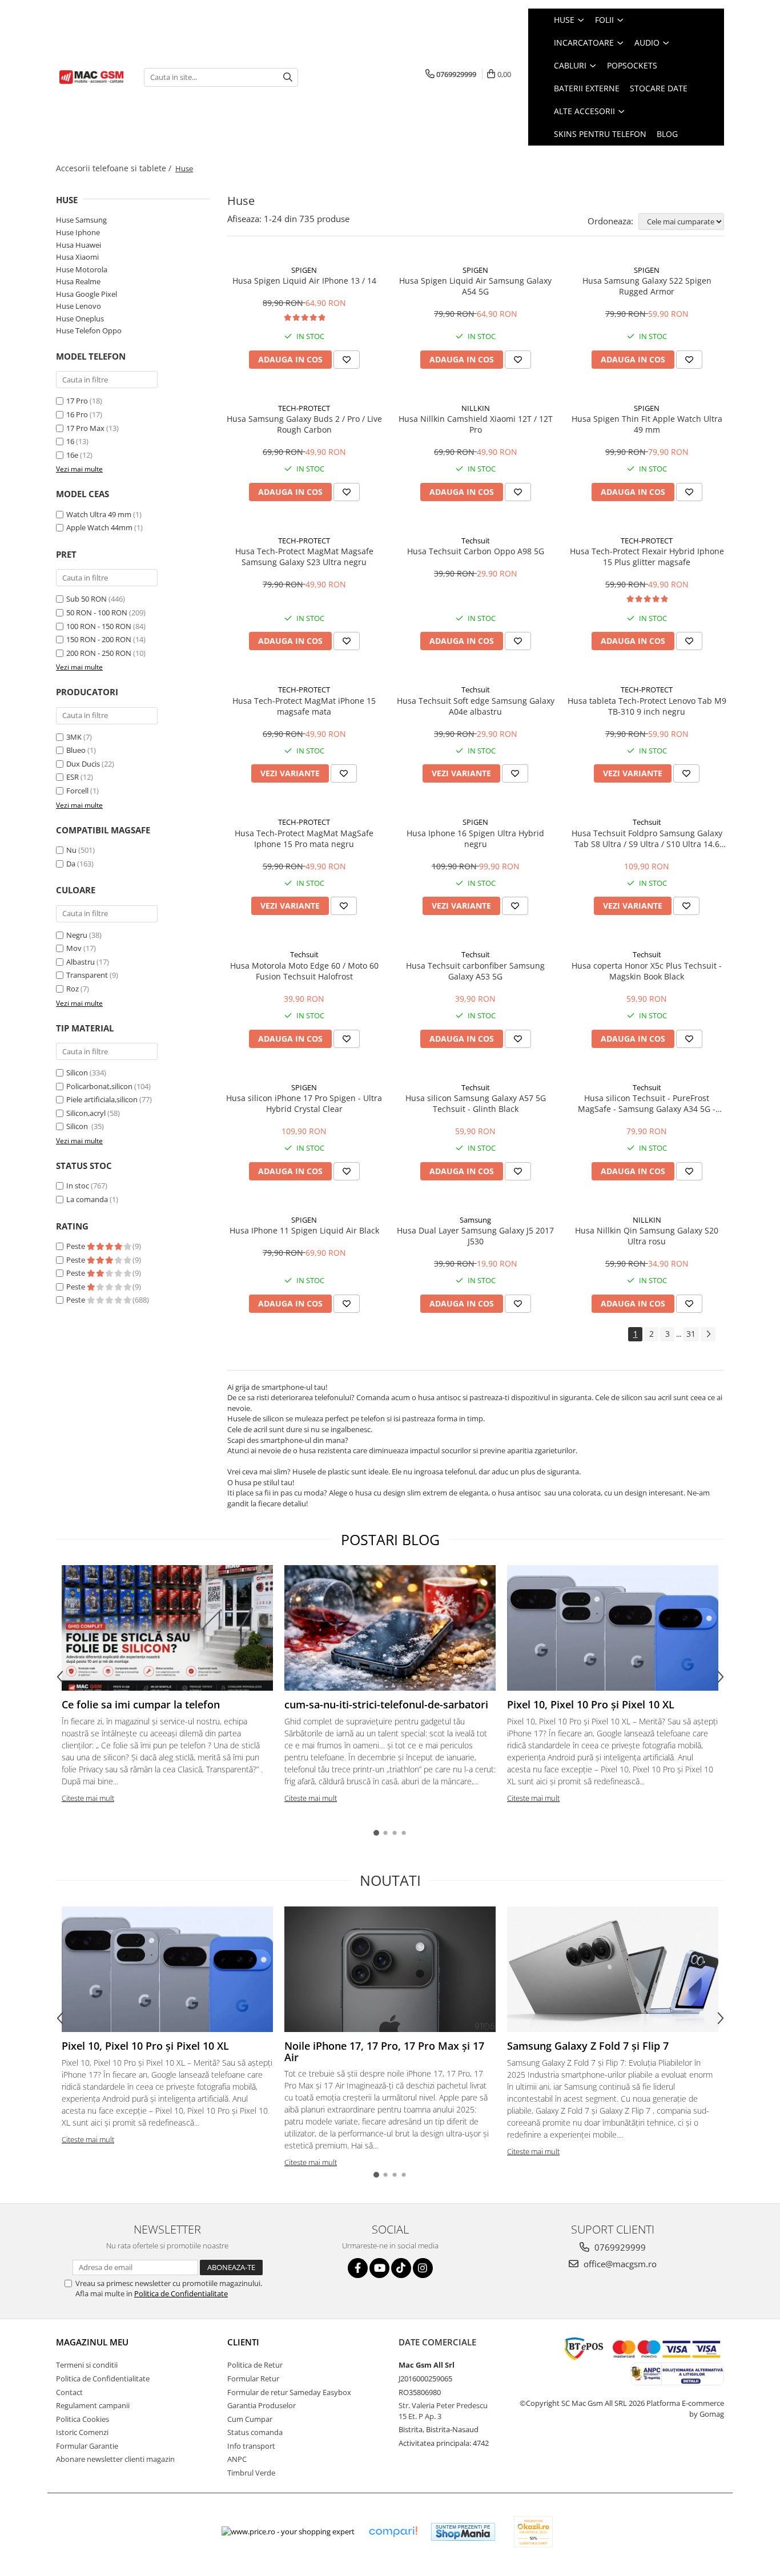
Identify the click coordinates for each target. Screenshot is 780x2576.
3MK (74, 737)
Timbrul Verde (251, 2473)
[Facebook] (358, 2268)
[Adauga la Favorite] (347, 360)
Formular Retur (253, 2379)
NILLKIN (476, 408)
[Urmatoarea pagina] (708, 1334)
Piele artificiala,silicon (102, 1099)
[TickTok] (401, 2268)
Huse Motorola (82, 269)
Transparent (87, 975)
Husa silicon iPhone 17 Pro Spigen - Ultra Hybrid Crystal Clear (304, 1103)
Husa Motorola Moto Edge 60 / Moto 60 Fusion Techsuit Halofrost (304, 971)
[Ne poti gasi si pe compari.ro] (393, 2532)
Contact (69, 2392)
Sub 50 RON (87, 599)
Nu (71, 850)
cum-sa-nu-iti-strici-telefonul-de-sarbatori (386, 1704)
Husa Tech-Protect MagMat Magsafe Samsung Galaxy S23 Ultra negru (304, 557)
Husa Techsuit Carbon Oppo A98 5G (476, 551)
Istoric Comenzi (82, 2432)
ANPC (237, 2459)
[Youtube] (379, 2268)
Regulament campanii (93, 2405)
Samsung (475, 1220)
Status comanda (255, 2432)
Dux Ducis (83, 764)
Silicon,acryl (86, 1113)
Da (71, 864)
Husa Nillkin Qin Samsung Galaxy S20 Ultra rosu (647, 1236)
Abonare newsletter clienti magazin (115, 2459)
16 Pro (77, 414)
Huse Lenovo (79, 306)
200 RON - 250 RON (99, 653)
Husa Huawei (79, 245)
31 (691, 1334)
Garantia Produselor (262, 2405)
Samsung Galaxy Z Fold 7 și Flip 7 (588, 2046)
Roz (73, 989)
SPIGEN (304, 270)
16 (70, 441)
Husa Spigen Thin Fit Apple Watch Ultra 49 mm (647, 424)
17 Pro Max (85, 428)
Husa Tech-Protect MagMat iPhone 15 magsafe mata (304, 706)
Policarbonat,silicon (99, 1086)
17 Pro (77, 401)
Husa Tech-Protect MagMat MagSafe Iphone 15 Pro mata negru (304, 838)
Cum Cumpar (250, 2419)
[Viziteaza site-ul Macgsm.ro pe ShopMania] (463, 2532)
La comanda (87, 1199)
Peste (77, 1246)
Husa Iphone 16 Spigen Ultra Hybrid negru (475, 838)
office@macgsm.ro (619, 2264)
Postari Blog (390, 1539)
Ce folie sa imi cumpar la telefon (141, 1704)
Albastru (81, 962)
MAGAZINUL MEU (92, 2342)
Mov (74, 948)
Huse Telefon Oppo (89, 330)
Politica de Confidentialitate (181, 2293)
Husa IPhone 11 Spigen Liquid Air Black (304, 1230)
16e (72, 455)
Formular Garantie (87, 2446)
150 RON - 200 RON (99, 639)
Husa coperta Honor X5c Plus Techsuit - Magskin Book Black (647, 971)
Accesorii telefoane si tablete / (115, 168)
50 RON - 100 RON (97, 612)
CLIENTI (243, 2342)
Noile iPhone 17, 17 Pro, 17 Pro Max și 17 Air (384, 2051)
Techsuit (476, 541)
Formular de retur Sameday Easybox (289, 2392)
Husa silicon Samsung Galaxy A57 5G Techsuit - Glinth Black (476, 1103)
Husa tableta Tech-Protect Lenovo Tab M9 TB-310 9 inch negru (647, 706)
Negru (77, 935)
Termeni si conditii (87, 2365)
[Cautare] (288, 77)
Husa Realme (78, 281)
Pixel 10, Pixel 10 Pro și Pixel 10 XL (591, 1704)
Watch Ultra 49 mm (99, 514)
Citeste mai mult (88, 1798)
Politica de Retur (255, 2365)
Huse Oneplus (80, 319)
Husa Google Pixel (87, 294)
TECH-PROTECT (304, 408)
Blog (667, 134)
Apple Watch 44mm (99, 527)
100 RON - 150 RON (99, 626)
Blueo (76, 750)
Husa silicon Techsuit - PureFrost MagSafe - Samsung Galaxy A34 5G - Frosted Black (647, 1103)
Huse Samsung (81, 220)
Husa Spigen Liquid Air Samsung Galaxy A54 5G (475, 286)
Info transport (251, 2446)
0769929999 (619, 2247)
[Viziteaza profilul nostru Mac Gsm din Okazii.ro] (533, 2532)
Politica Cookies (83, 2419)
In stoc (78, 1186)
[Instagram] (423, 2268)
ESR (73, 777)
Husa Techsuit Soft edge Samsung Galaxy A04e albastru (476, 706)
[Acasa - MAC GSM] (91, 77)
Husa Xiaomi (77, 257)
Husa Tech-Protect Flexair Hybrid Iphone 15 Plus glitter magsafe (647, 557)
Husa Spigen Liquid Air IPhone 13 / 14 (304, 281)
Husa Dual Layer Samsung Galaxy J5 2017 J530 (475, 1236)
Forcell (77, 791)
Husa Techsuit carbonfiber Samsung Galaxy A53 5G (475, 971)
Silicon (77, 1073)
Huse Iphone (78, 232)
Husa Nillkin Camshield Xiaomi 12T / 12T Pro (476, 424)
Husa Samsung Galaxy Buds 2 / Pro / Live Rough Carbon (304, 424)
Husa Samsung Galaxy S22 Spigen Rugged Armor (647, 286)
